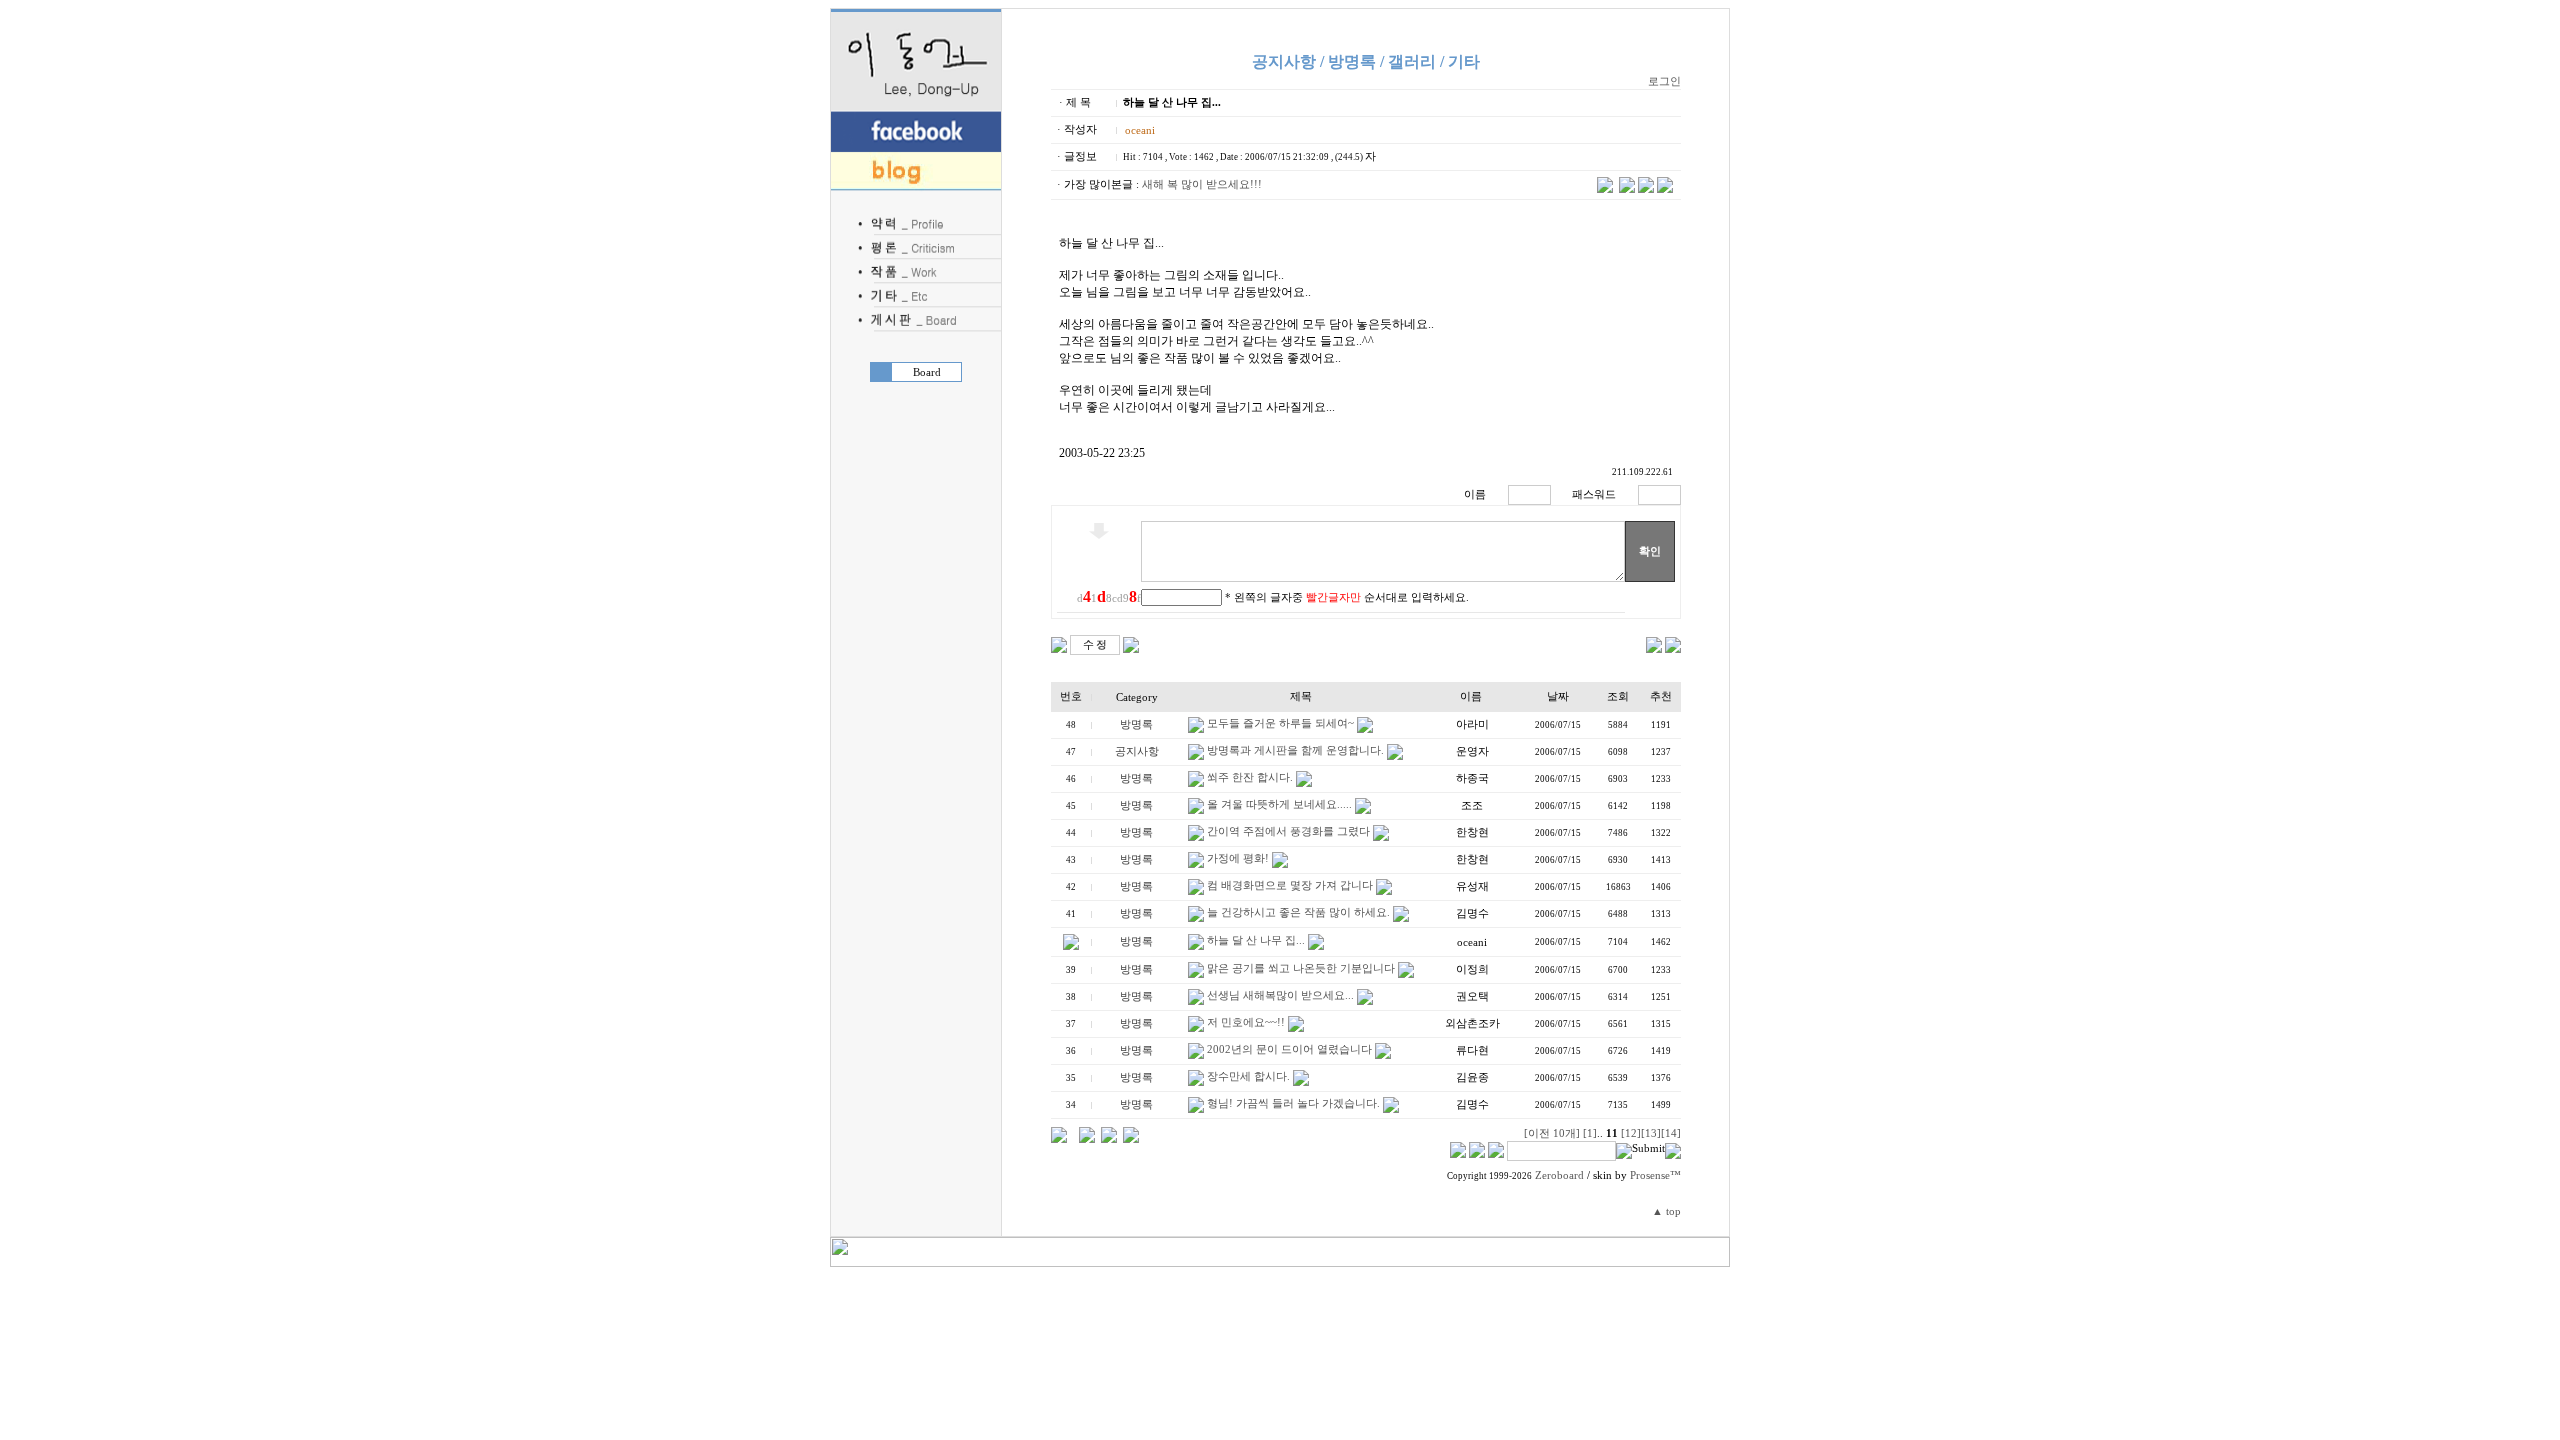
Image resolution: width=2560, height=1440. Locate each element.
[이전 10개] (1552, 1133)
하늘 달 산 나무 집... (1256, 940)
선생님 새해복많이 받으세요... (1280, 995)
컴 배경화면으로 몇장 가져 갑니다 (1290, 885)
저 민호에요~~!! (1246, 1022)
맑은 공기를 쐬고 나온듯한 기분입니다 (1301, 968)
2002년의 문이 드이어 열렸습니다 (1289, 1049)
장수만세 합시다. (1248, 1076)
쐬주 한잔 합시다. (1250, 777)
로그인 (1664, 81)
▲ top (1666, 1211)
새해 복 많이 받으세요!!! (1202, 184)
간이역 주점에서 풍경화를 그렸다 (1288, 831)
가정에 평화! (1238, 858)
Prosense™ (1655, 1175)
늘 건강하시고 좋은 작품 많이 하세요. (1298, 912)
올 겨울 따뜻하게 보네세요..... (1279, 804)
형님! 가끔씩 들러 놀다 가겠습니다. (1293, 1103)
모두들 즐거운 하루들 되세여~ (1280, 723)
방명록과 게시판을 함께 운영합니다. (1295, 750)
